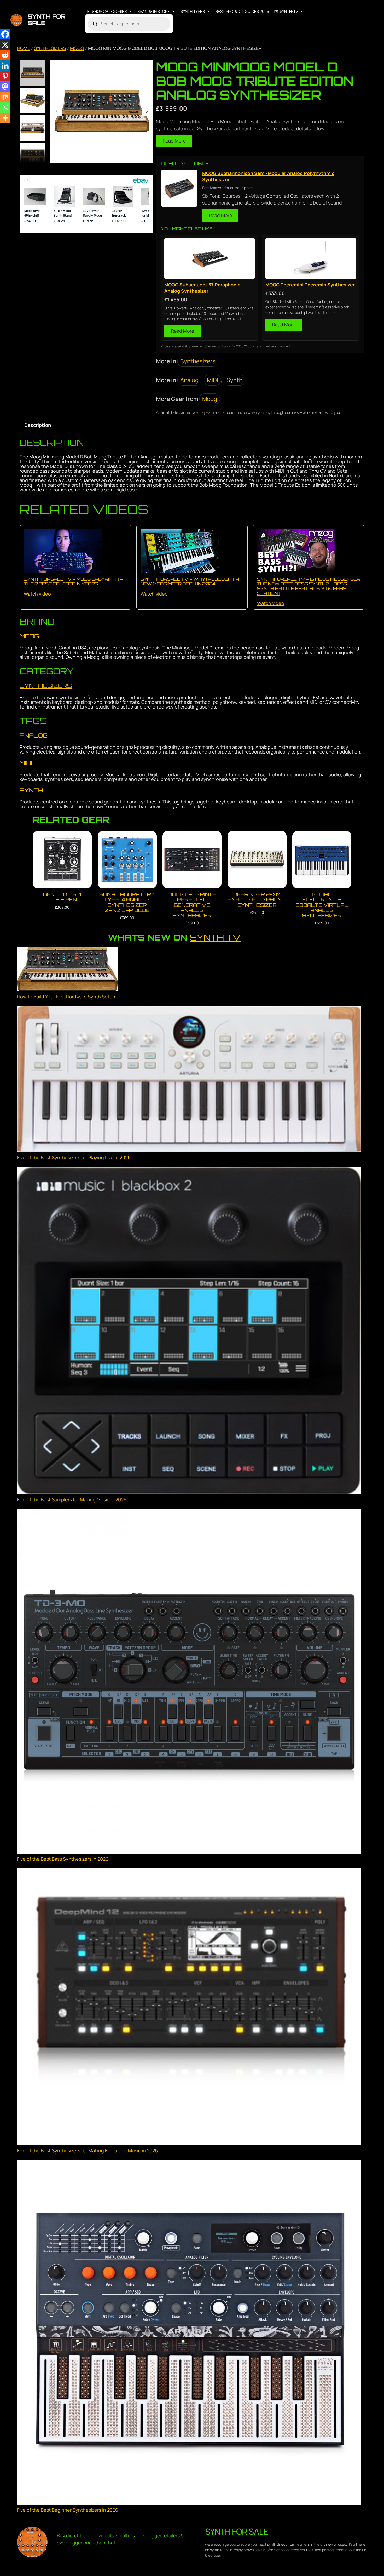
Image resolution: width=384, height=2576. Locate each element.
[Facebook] (5, 34)
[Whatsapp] (5, 107)
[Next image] (147, 111)
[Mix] (5, 97)
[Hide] (2, 128)
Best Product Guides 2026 (242, 11)
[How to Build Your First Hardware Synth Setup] (67, 970)
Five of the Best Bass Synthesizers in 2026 (63, 1859)
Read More (174, 141)
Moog (77, 48)
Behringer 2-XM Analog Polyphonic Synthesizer (257, 900)
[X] (5, 45)
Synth (234, 380)
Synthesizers (50, 48)
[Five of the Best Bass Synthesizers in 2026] (189, 1682)
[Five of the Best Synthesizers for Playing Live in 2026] (189, 1080)
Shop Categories (109, 11)
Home (24, 48)
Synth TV (215, 937)
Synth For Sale (47, 20)
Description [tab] (38, 425)
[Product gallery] (102, 111)
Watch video (37, 594)
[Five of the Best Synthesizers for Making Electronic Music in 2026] (189, 2008)
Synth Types (193, 11)
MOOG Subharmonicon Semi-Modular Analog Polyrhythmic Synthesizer (268, 176)
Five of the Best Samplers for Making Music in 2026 (72, 1499)
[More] (5, 118)
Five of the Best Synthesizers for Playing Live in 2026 (74, 1157)
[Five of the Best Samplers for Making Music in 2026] (189, 1331)
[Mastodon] (5, 87)
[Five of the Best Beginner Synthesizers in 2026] (189, 2333)
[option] (33, 101)
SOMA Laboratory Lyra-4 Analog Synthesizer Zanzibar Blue (127, 902)
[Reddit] (5, 55)
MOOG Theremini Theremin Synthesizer (310, 285)
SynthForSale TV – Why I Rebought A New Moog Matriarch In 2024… (190, 581)
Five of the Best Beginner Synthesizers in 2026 (68, 2510)
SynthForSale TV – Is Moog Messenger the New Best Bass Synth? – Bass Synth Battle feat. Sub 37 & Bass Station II (309, 586)
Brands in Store (154, 11)
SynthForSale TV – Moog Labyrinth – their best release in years (73, 581)
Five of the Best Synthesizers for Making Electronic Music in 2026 (87, 2150)
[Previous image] (57, 111)
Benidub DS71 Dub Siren (62, 897)
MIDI (213, 380)
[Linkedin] (5, 66)
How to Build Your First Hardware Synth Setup (66, 997)
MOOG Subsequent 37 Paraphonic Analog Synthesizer (202, 288)
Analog (189, 380)
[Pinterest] (5, 76)
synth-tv (289, 11)
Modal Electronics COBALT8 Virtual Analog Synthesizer (322, 905)
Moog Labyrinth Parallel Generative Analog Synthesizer (192, 905)
